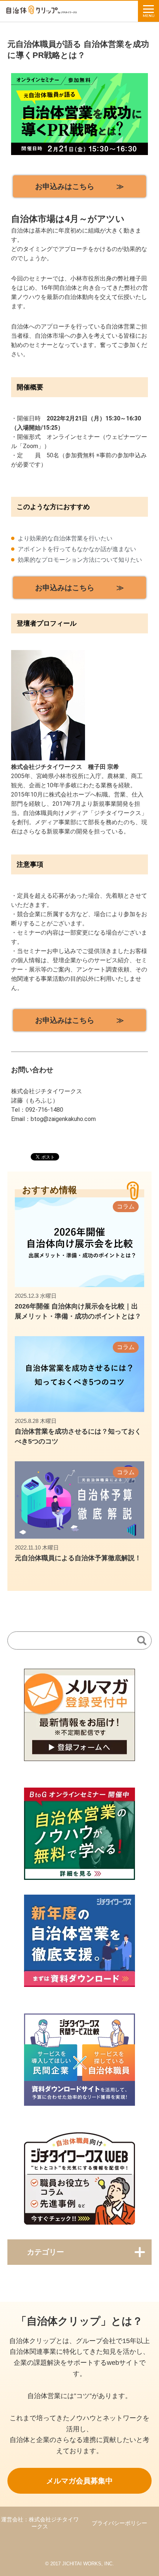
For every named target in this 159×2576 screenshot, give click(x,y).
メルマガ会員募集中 (79, 2481)
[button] (79, 186)
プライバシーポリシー (119, 2523)
